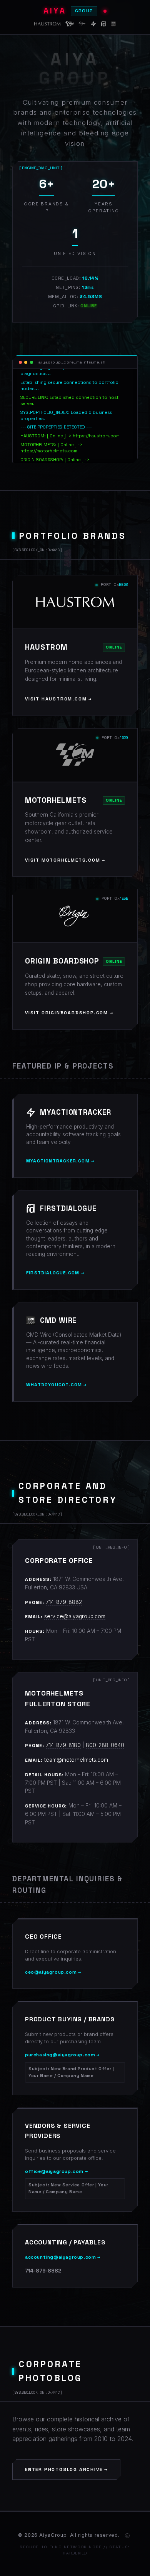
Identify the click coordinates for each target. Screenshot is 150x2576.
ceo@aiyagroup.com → (53, 1972)
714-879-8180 (63, 1745)
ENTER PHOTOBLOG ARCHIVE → (66, 2469)
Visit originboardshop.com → (69, 1013)
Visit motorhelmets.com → (65, 860)
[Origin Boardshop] (82, 25)
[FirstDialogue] (103, 25)
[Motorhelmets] (70, 25)
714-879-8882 (64, 1602)
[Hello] (127, 2536)
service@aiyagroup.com (75, 1616)
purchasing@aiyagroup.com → (69, 2065)
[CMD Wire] (114, 25)
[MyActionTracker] (93, 25)
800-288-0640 (105, 1745)
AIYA (68, 11)
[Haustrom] (47, 25)
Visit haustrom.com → (58, 699)
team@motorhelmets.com (76, 1760)
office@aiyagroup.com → (67, 2181)
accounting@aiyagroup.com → (63, 2257)
